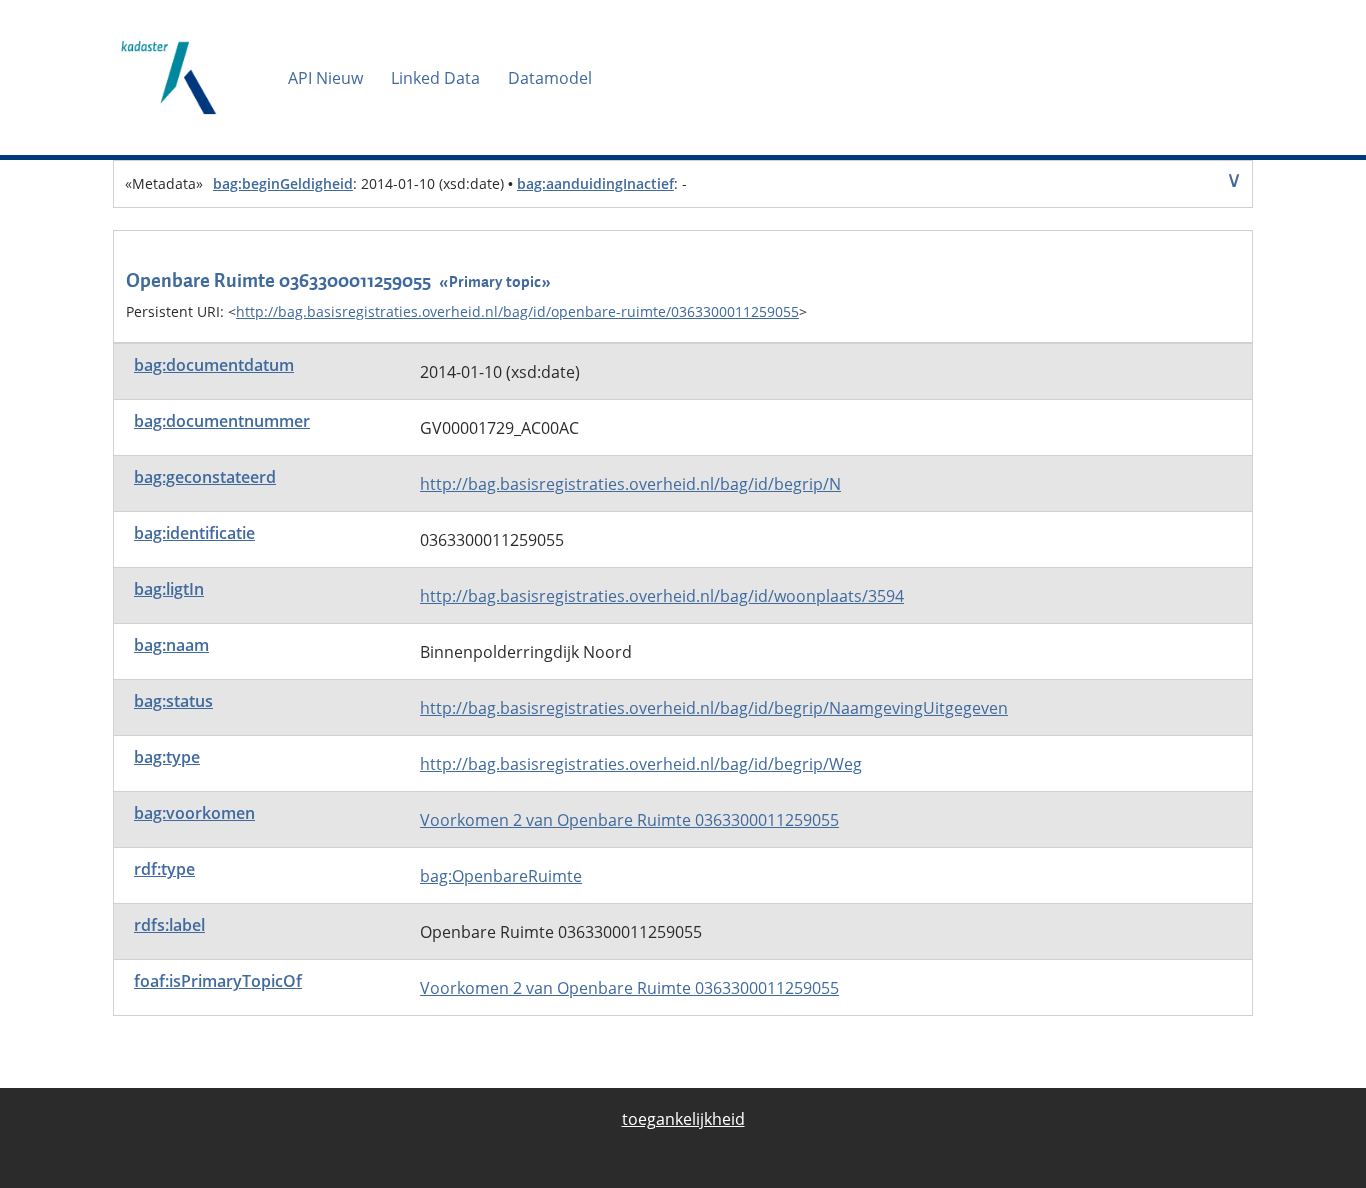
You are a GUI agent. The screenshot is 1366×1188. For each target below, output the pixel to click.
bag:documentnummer (222, 421)
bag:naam (171, 645)
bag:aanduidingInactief (595, 183)
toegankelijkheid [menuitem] (683, 1119)
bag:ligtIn (169, 589)
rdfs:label (169, 925)
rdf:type (164, 869)
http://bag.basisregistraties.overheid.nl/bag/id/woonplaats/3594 (662, 596)
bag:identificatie (194, 533)
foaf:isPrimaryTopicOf (218, 981)
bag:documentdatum (214, 365)
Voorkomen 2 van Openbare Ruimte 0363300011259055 (629, 820)
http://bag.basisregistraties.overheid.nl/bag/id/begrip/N (630, 484)
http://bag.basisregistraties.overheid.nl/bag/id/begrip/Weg (641, 764)
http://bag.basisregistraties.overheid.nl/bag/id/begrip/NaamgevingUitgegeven (714, 708)
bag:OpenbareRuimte (501, 876)
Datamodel (550, 78)
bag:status (173, 701)
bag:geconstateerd (205, 477)
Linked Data (435, 78)
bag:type (167, 757)
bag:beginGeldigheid (283, 183)
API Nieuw (325, 78)
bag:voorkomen (194, 813)
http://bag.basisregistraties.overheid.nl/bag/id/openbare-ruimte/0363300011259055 (517, 311)
